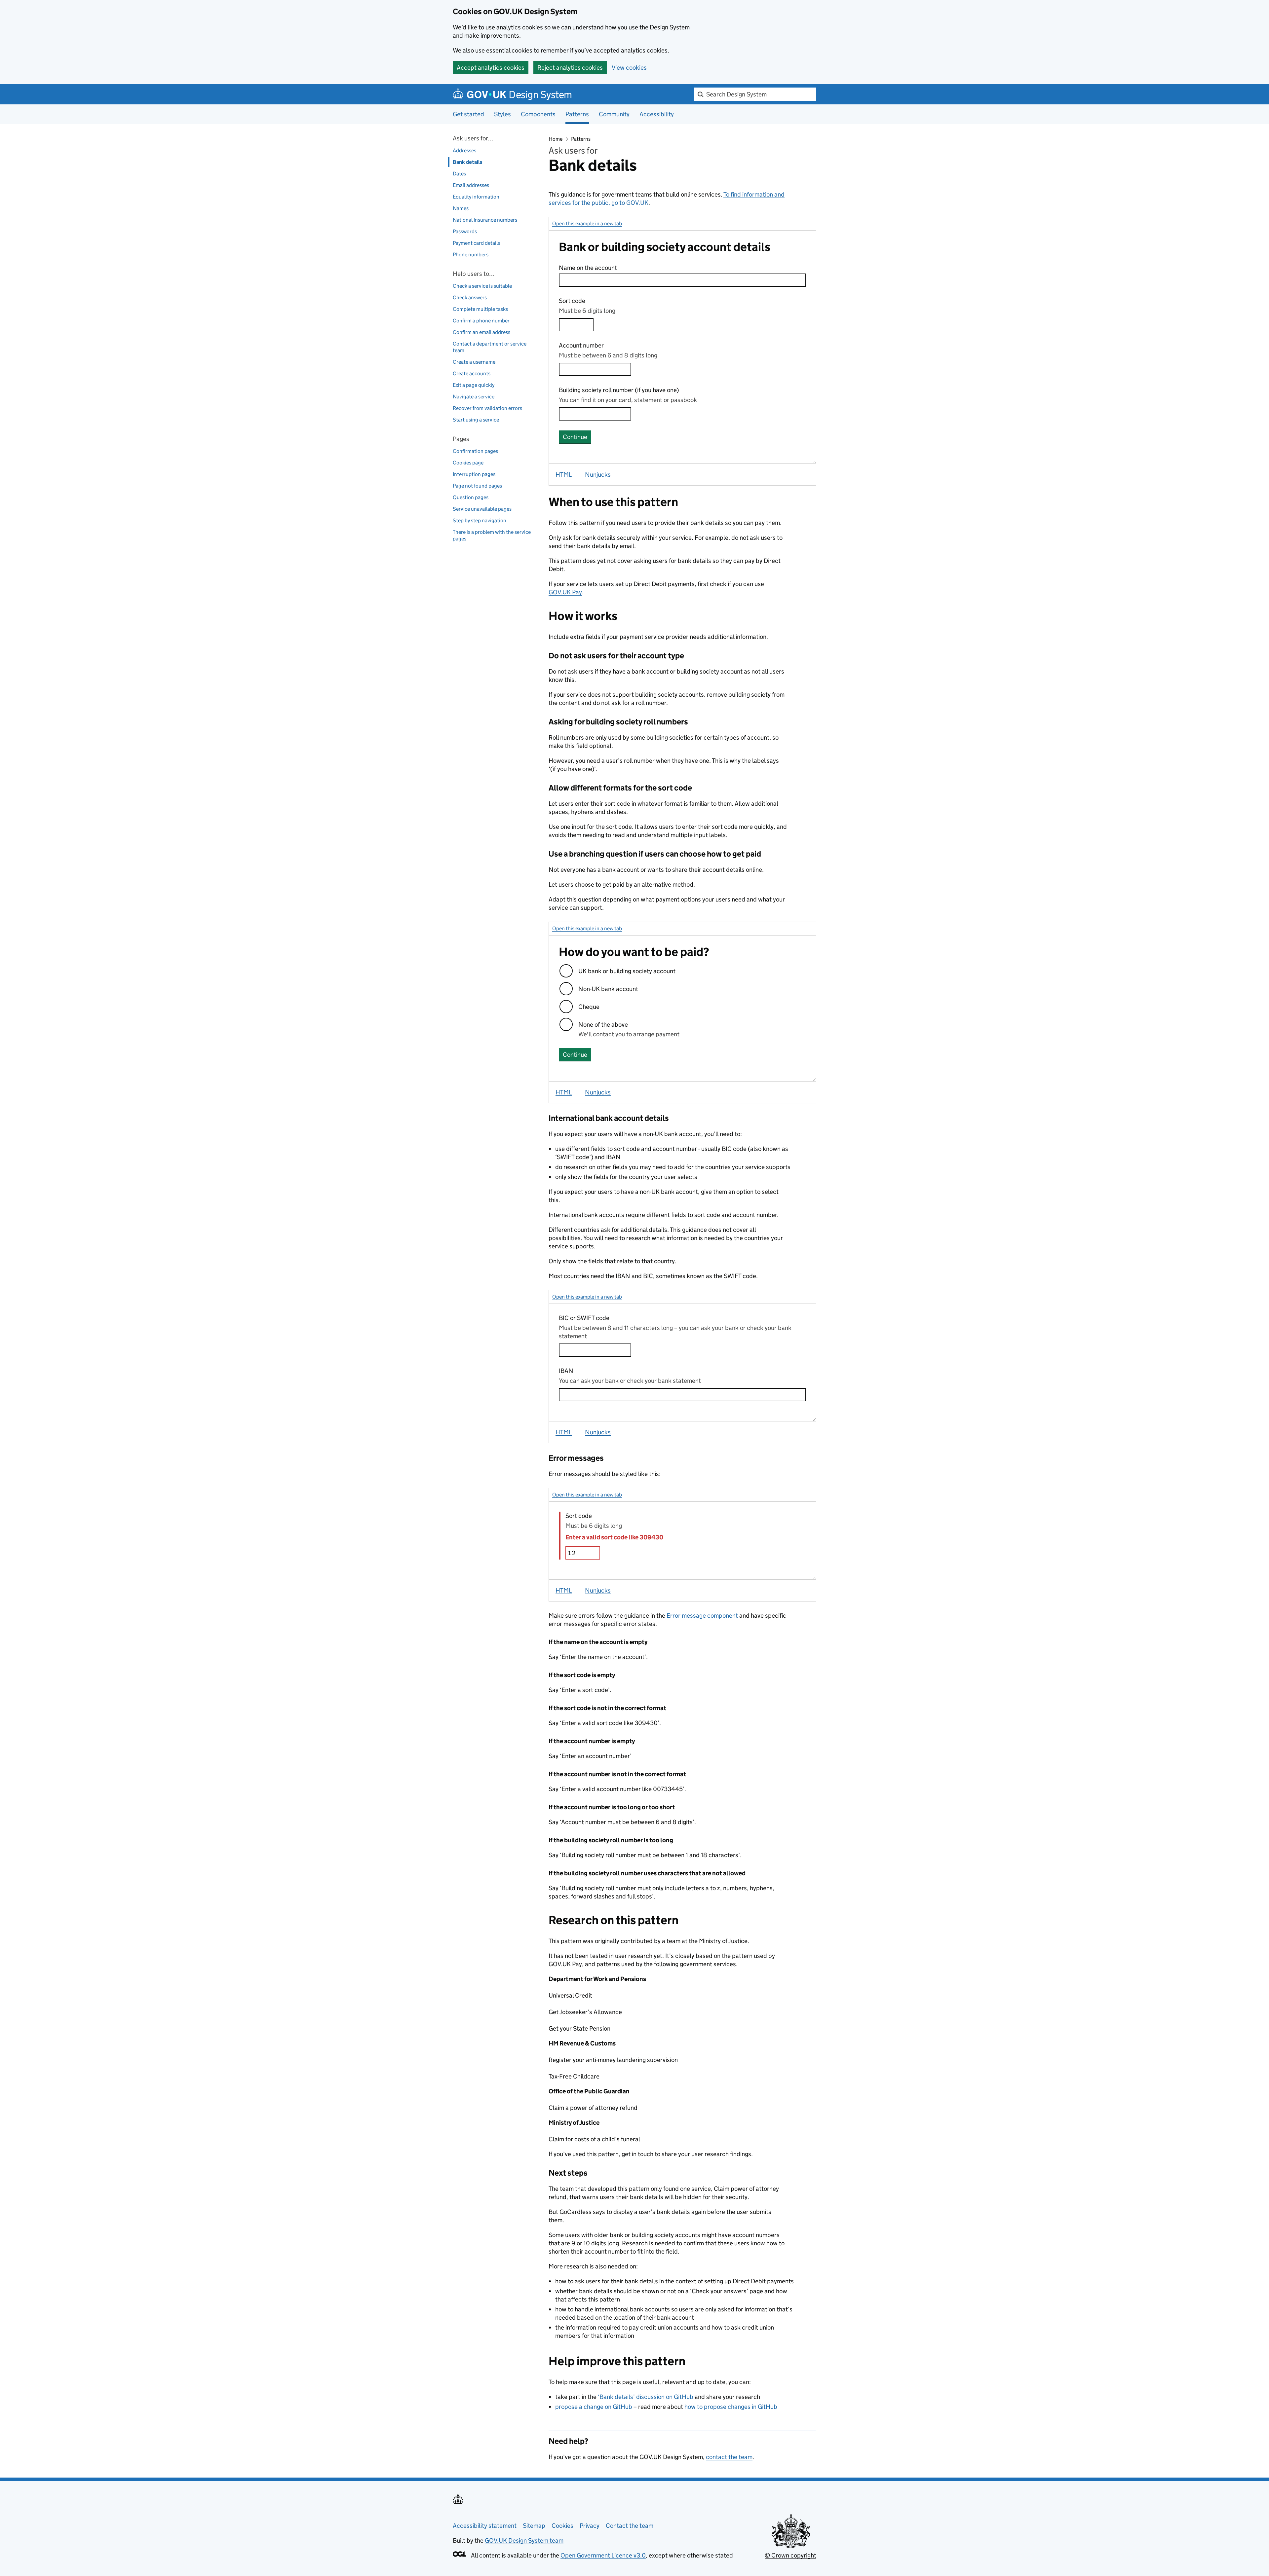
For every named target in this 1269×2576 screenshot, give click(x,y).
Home (556, 139)
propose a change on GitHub (594, 2407)
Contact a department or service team (490, 347)
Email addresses (471, 185)
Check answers (470, 297)
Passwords (465, 231)
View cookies (629, 68)
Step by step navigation (480, 520)
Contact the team (630, 2526)
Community (614, 114)
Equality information (476, 197)
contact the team (729, 2457)
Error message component (702, 1616)
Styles (502, 114)
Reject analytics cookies (570, 68)
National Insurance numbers (485, 220)
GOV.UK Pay (565, 592)
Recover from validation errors (487, 408)
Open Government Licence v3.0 (603, 2555)
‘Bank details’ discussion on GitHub (646, 2397)
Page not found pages (477, 486)
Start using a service (476, 420)
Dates (459, 174)
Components (538, 114)
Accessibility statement (485, 2526)
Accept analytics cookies (491, 68)
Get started (468, 114)
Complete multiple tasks (480, 309)
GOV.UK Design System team (524, 2540)
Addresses (464, 150)
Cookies (562, 2526)
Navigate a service (474, 397)
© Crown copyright (790, 2555)
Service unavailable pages (482, 509)
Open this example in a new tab (587, 223)
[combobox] (755, 94)
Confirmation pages (475, 451)
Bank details (468, 162)
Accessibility (657, 114)
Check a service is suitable (482, 286)
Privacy (590, 2526)
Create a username (474, 362)
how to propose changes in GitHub (731, 2407)
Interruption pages (474, 474)
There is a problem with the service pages (492, 535)
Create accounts (472, 373)
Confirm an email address (481, 332)
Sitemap (534, 2526)
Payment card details (476, 243)
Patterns (581, 139)
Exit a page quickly (474, 385)
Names (461, 208)
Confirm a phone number (481, 321)
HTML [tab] (564, 475)
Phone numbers (471, 255)
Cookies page (468, 463)
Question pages (471, 497)
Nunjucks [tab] (598, 475)
